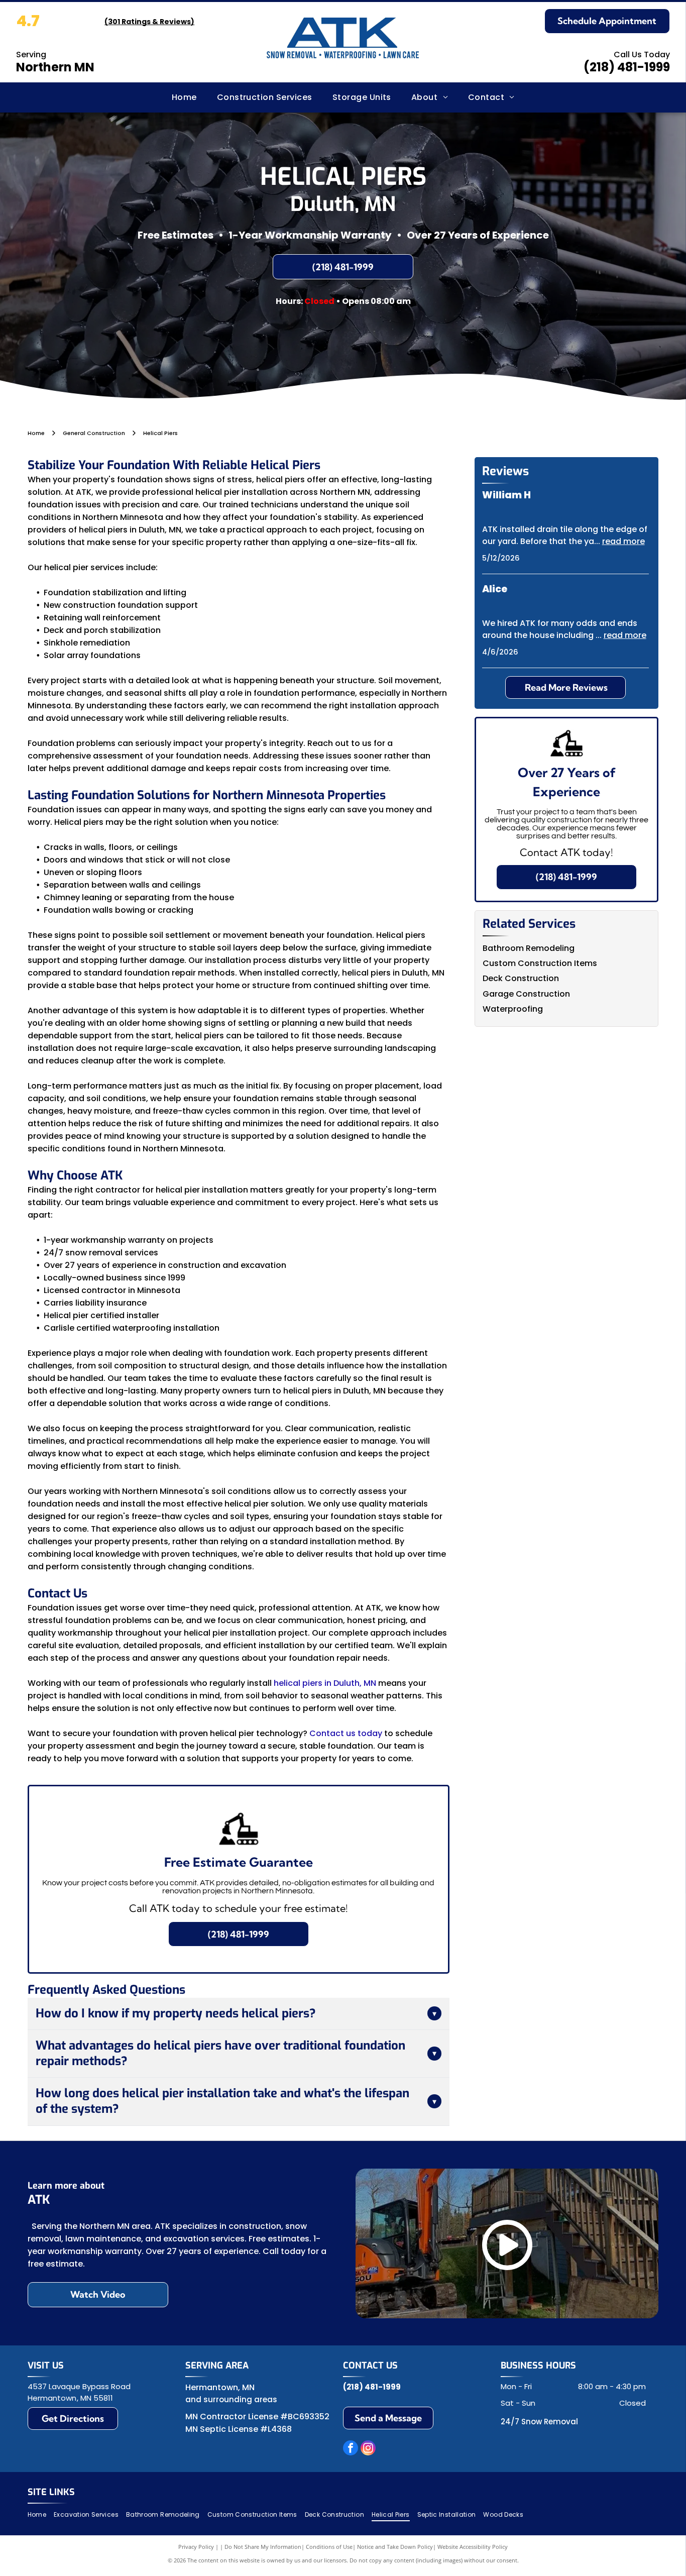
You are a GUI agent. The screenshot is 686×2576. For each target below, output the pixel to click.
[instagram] (368, 2449)
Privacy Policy (196, 2547)
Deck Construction (521, 978)
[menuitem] (184, 97)
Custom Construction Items (540, 963)
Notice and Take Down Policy (395, 2547)
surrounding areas (240, 2399)
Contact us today (346, 1733)
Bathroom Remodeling (529, 948)
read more (623, 541)
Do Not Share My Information (263, 2547)
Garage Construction (526, 994)
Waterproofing (513, 1009)
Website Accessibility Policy (473, 2547)
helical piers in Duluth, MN (325, 1683)
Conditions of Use (329, 2547)
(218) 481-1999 (627, 67)
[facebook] (351, 2449)
